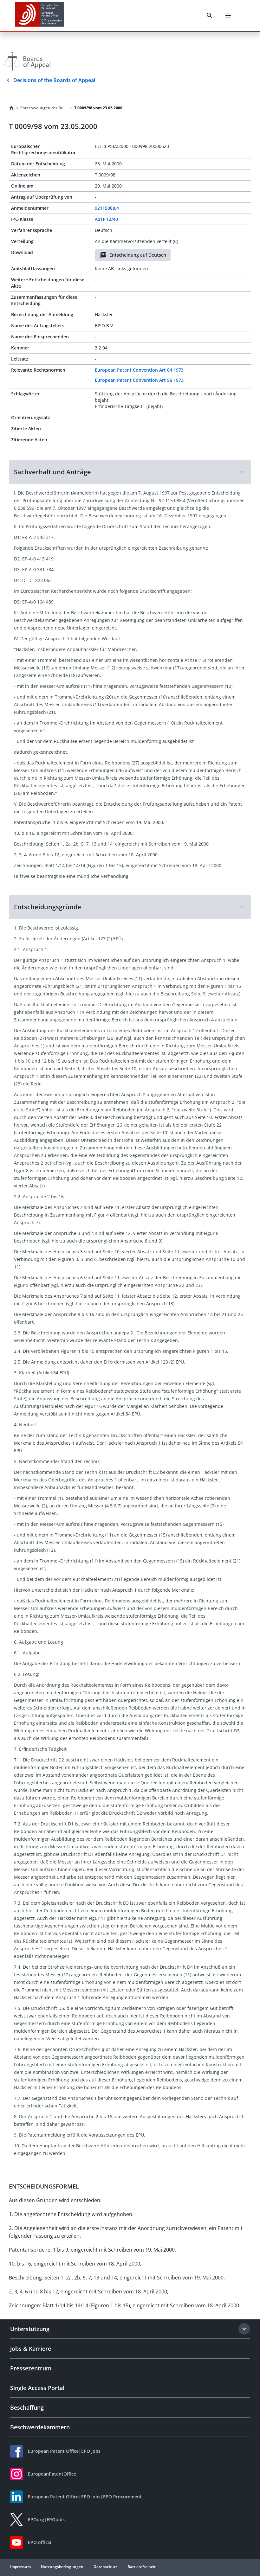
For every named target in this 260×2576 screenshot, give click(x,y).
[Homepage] (11, 108)
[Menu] (228, 16)
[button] (130, 472)
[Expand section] (244, 2329)
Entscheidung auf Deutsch (138, 255)
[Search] (210, 16)
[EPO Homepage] (40, 15)
